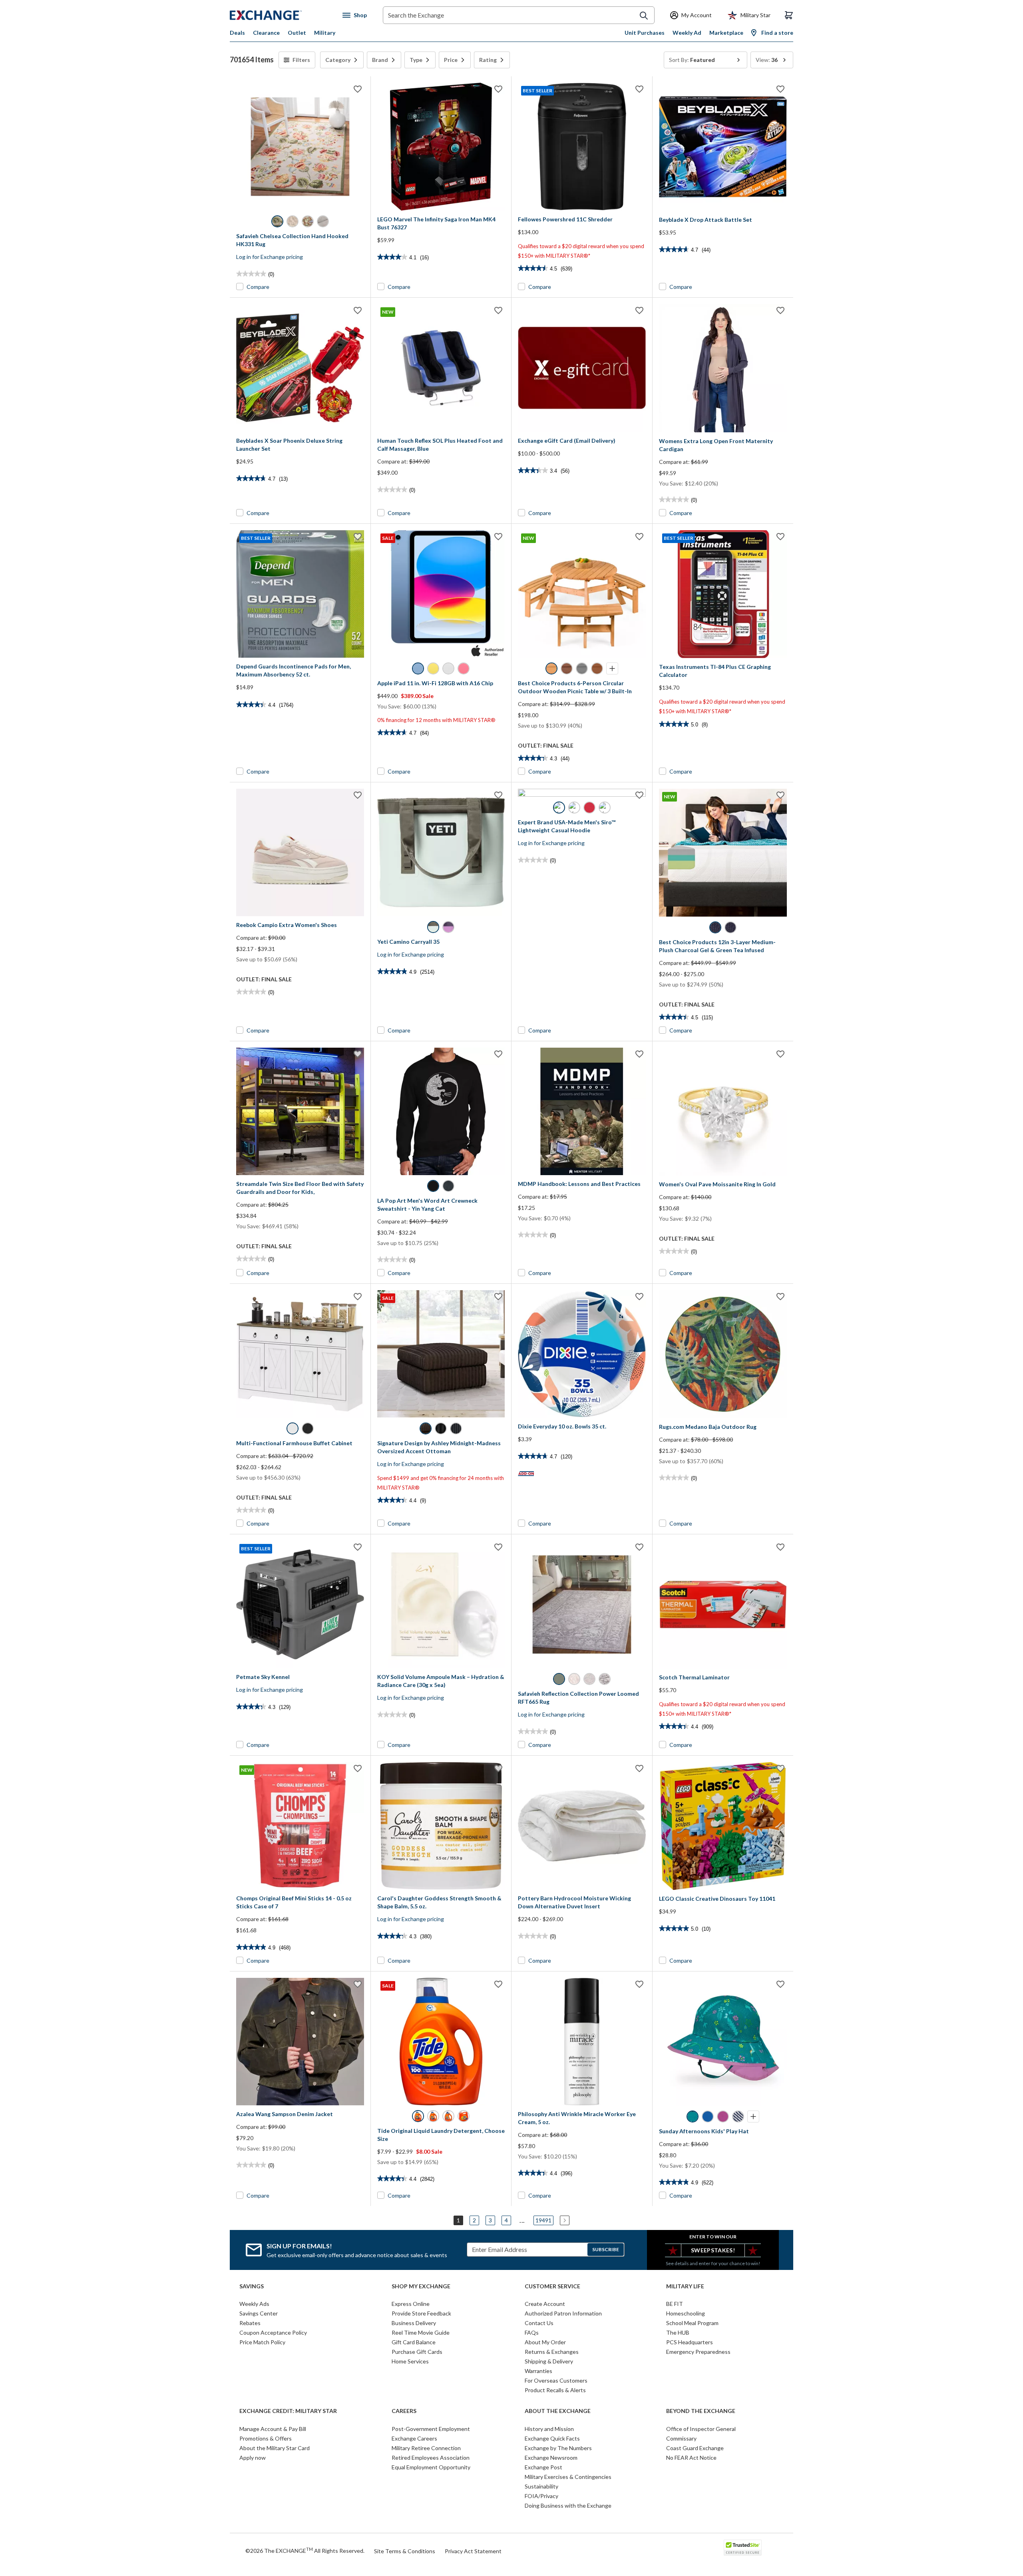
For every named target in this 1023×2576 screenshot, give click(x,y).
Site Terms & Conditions (405, 2551)
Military (325, 33)
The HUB (678, 2332)
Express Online (411, 2304)
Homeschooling (686, 2313)
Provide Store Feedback (421, 2313)
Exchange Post (543, 2467)
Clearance (266, 33)
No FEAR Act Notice (691, 2458)
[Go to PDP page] (300, 147)
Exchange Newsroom (551, 2458)
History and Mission (549, 2429)
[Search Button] (644, 16)
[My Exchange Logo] (281, 15)
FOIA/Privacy (541, 2496)
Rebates (250, 2323)
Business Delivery (414, 2323)
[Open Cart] (789, 15)
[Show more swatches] (612, 668)
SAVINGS (252, 2286)
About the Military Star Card (275, 2448)
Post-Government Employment (431, 2429)
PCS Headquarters (690, 2342)
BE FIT (675, 2304)
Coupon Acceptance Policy (273, 2332)
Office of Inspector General (701, 2429)
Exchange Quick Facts (552, 2438)
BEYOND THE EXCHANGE (701, 2411)
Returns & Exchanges (552, 2352)
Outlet (297, 33)
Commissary (681, 2438)
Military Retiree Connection (426, 2448)
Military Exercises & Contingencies (568, 2477)
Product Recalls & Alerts (555, 2390)
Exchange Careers (414, 2438)
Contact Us (539, 2323)
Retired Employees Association (431, 2458)
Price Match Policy (262, 2342)
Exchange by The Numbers (558, 2448)
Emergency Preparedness (698, 2352)
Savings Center (259, 2313)
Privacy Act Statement (473, 2551)
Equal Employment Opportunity (431, 2467)
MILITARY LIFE (685, 2286)
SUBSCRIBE (606, 2249)
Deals (237, 33)
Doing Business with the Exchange (568, 2505)
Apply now (253, 2458)
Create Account (545, 2304)
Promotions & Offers (266, 2438)
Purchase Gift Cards (417, 2352)
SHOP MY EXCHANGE (421, 2286)
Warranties (538, 2371)
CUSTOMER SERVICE (552, 2286)
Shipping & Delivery (549, 2361)
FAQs (532, 2332)
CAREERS (404, 2411)
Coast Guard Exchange (695, 2448)
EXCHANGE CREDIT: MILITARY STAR (288, 2411)
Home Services (410, 2361)
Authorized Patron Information (563, 2313)
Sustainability (541, 2486)
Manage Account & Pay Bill (273, 2429)
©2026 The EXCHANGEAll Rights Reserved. (305, 2550)
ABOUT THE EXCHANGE (558, 2411)
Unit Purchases (645, 33)
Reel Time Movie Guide (421, 2332)
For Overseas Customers (556, 2380)
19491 (543, 2220)
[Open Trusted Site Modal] (743, 2548)
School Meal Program (692, 2323)
